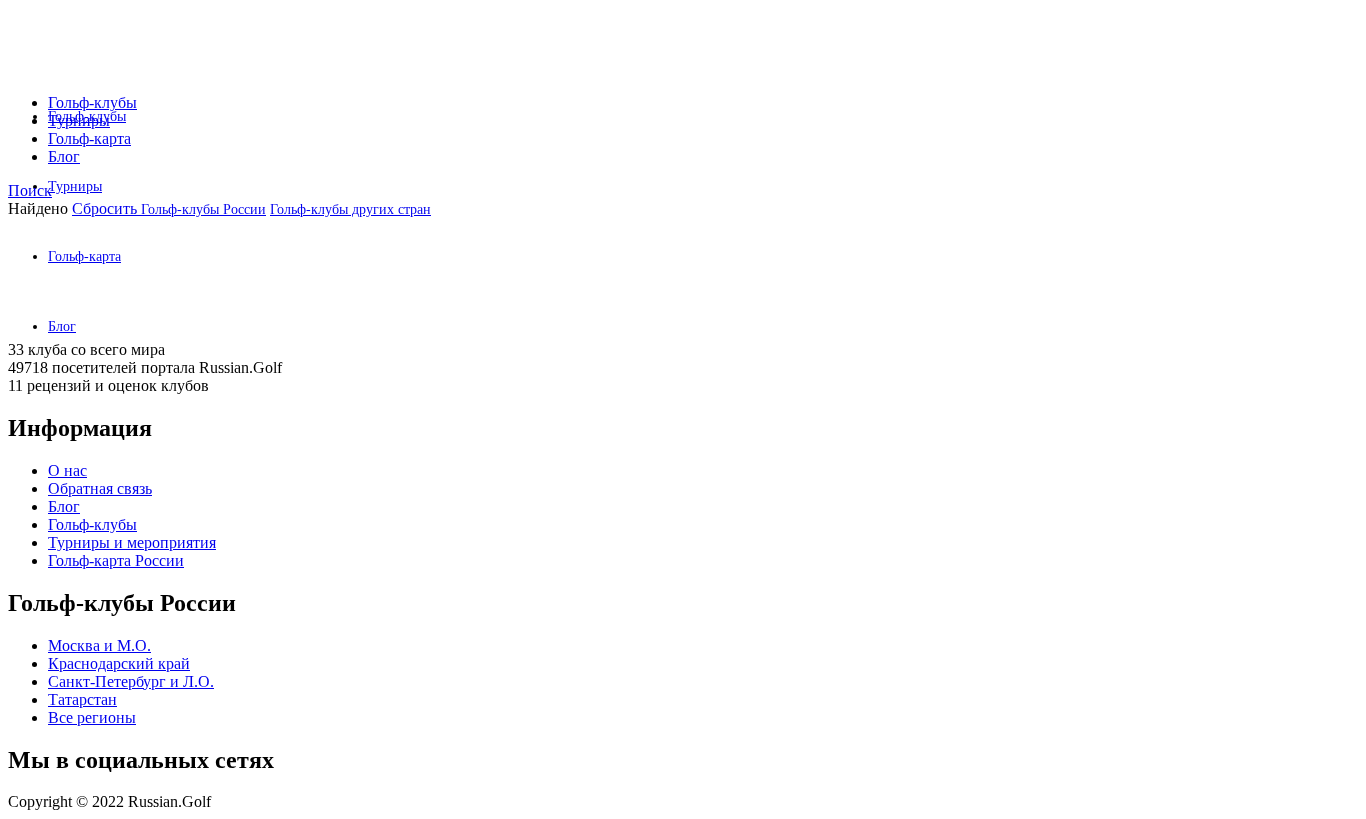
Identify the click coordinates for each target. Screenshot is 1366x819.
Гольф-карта (84, 256)
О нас (67, 470)
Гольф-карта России (116, 560)
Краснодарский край (119, 663)
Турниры (75, 186)
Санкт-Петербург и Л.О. (131, 681)
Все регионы (92, 717)
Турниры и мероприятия (132, 542)
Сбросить (106, 208)
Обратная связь (100, 488)
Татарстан (82, 699)
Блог (64, 156)
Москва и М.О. (99, 645)
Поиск (30, 190)
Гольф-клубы (92, 102)
